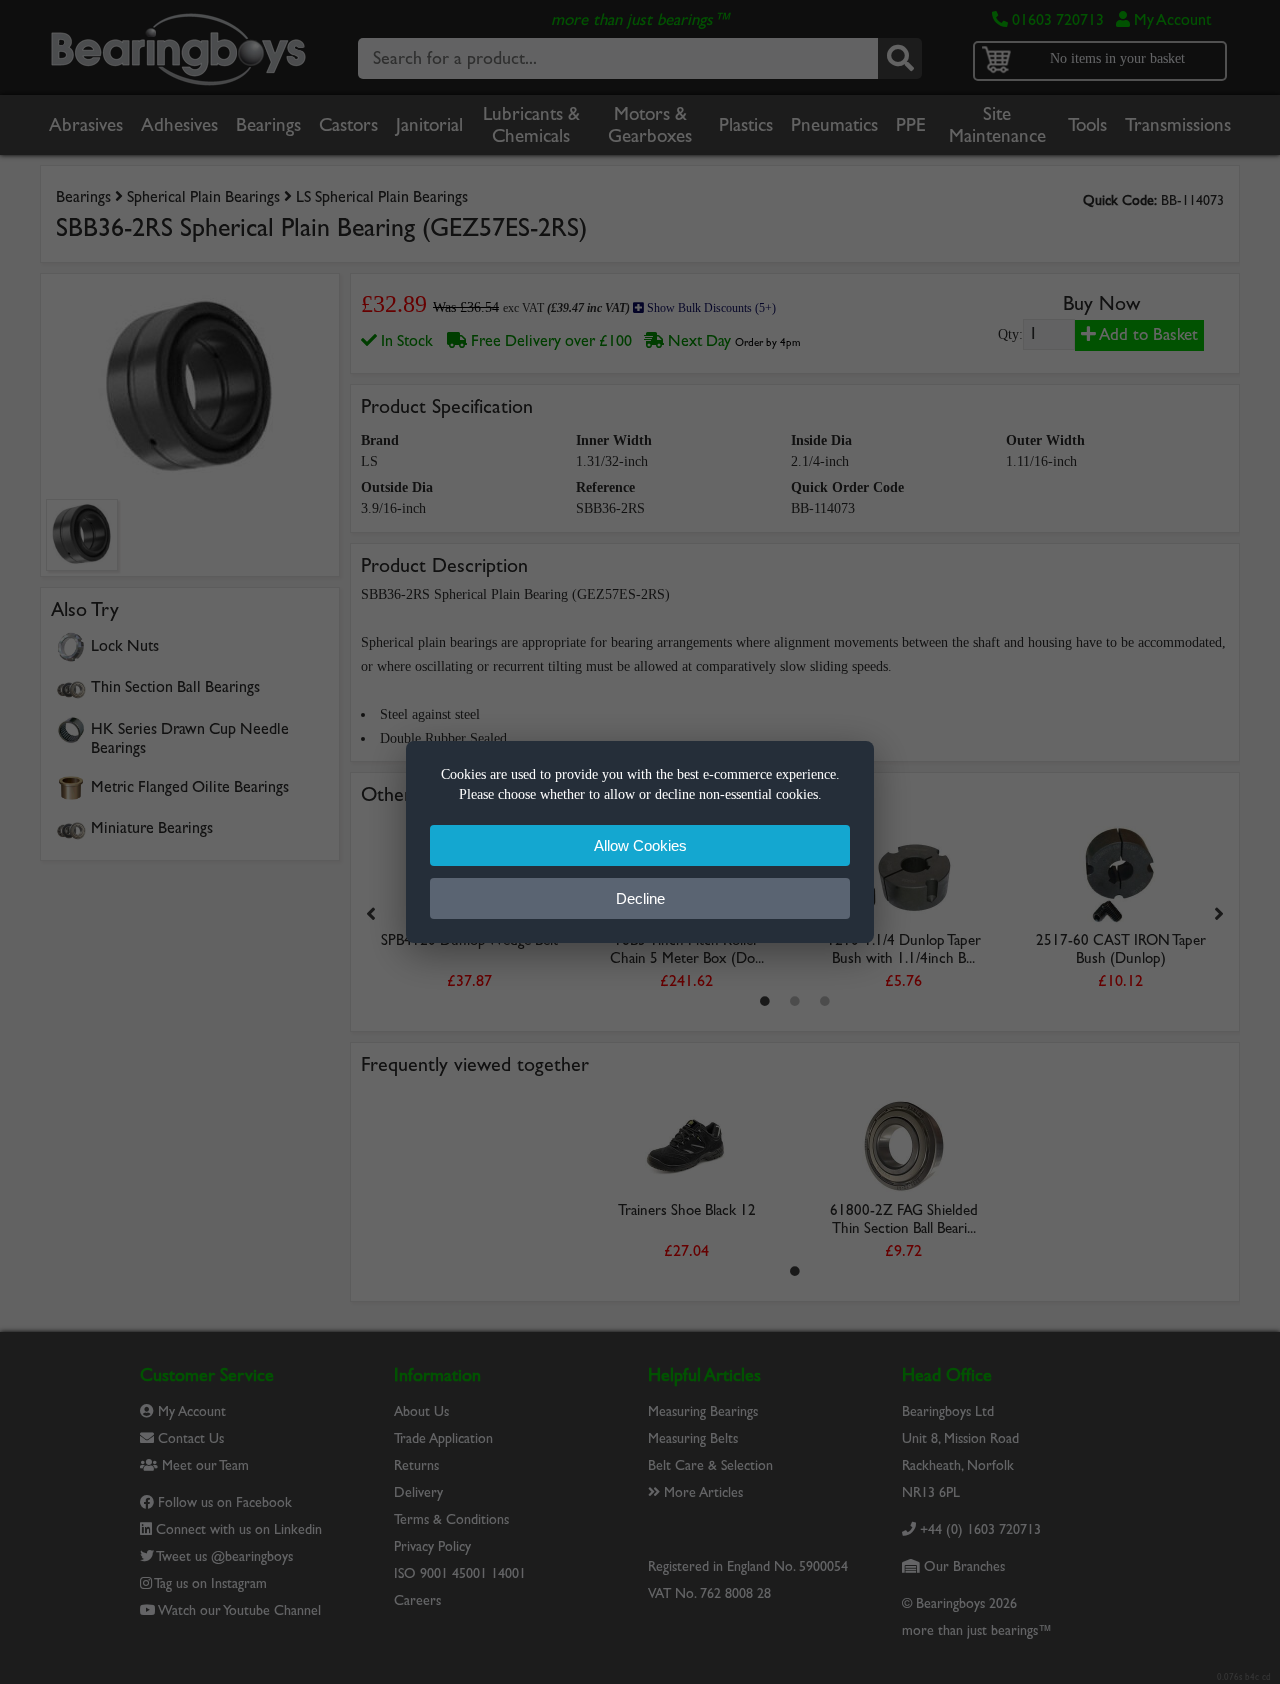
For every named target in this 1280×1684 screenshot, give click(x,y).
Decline (640, 898)
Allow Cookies (640, 845)
